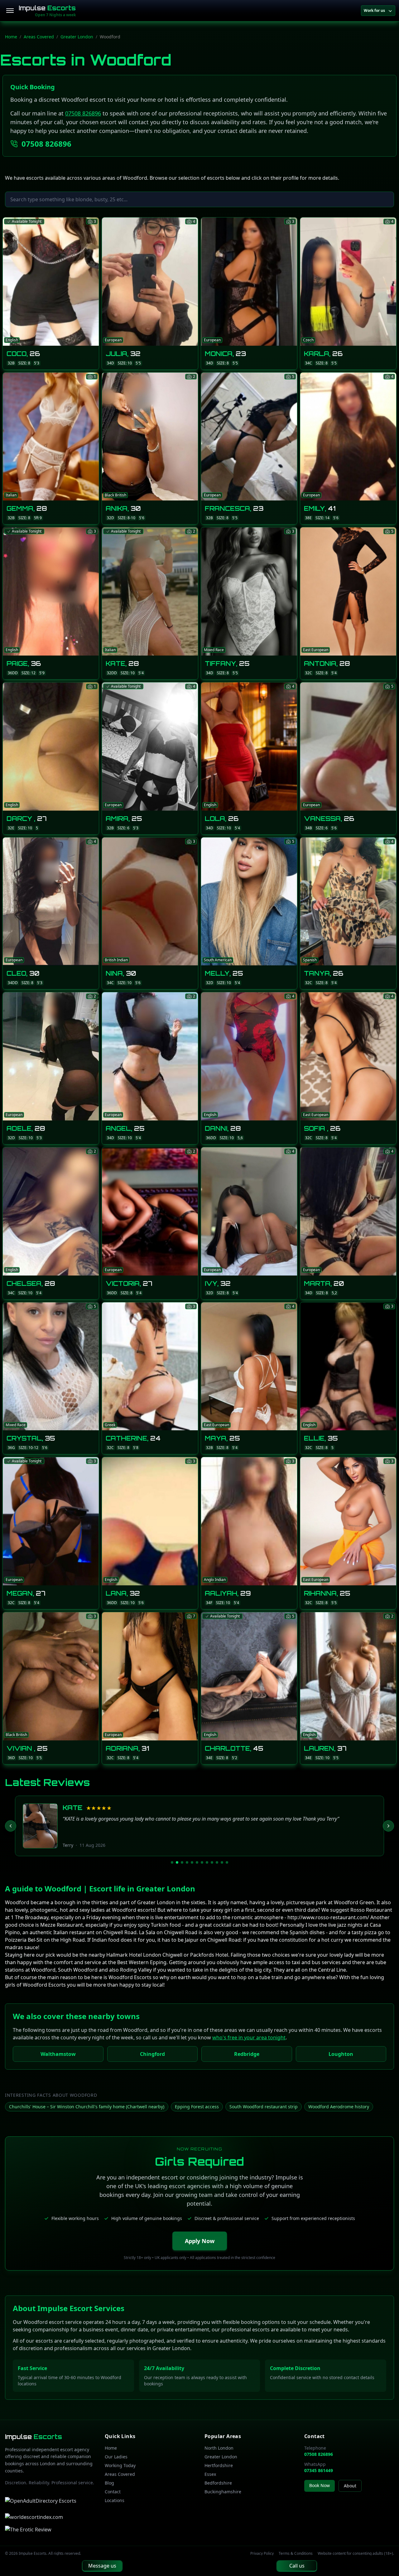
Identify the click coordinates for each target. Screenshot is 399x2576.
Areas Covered (39, 37)
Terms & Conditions (296, 2554)
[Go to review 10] (217, 1862)
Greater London (77, 37)
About (350, 2486)
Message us (102, 2566)
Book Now (320, 2485)
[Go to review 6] (197, 1862)
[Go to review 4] (187, 1862)
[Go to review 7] (202, 1862)
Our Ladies (116, 2457)
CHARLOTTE (86, 1808)
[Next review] (388, 1826)
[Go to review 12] (227, 1862)
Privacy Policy (262, 2554)
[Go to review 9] (212, 1862)
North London (219, 2448)
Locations (115, 2500)
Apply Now (200, 2241)
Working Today (120, 2465)
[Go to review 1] (172, 1862)
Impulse (47, 8)
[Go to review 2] (177, 1862)
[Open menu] (10, 11)
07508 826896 (83, 113)
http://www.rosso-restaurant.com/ (328, 1917)
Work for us (374, 10)
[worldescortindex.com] (34, 2517)
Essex (210, 2474)
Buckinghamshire (223, 2492)
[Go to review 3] (182, 1862)
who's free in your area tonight (249, 2037)
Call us (297, 2566)
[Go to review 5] (192, 1862)
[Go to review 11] (222, 1862)
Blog (109, 2483)
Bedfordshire (218, 2483)
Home (11, 37)
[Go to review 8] (207, 1862)
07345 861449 (319, 2470)
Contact (113, 2492)
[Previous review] (11, 1826)
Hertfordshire (219, 2465)
